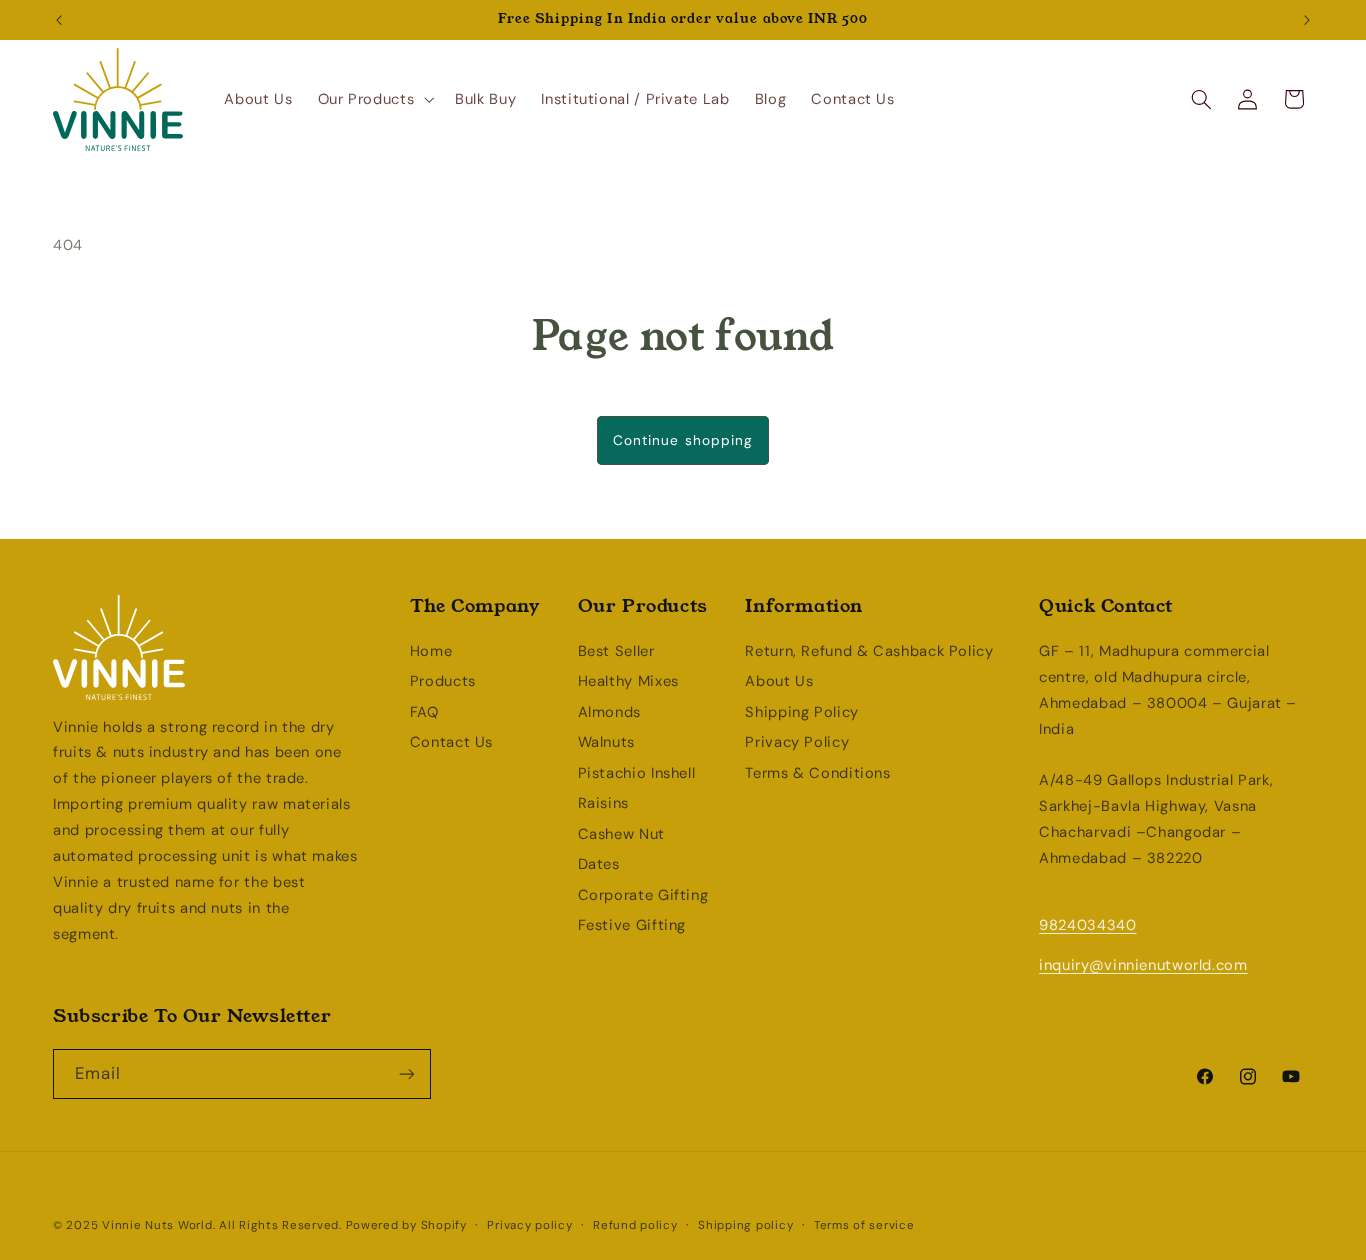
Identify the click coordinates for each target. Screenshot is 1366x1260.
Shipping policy (745, 1225)
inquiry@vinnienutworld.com (1143, 965)
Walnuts (606, 742)
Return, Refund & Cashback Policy (869, 651)
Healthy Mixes (628, 681)
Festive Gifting (632, 925)
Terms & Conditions (817, 773)
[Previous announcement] (59, 20)
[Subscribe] (407, 1073)
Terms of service (864, 1225)
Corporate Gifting (643, 895)
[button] (374, 99)
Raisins (603, 803)
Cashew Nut (621, 834)
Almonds (609, 712)
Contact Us (451, 742)
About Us (779, 681)
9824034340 (1087, 925)
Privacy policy (529, 1225)
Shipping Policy (801, 712)
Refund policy (635, 1225)
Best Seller (616, 651)
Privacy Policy (797, 742)
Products (443, 681)
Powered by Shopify (406, 1225)
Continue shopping (683, 440)
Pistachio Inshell (637, 773)
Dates (599, 864)
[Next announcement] (1307, 20)
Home (431, 651)
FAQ (424, 712)
